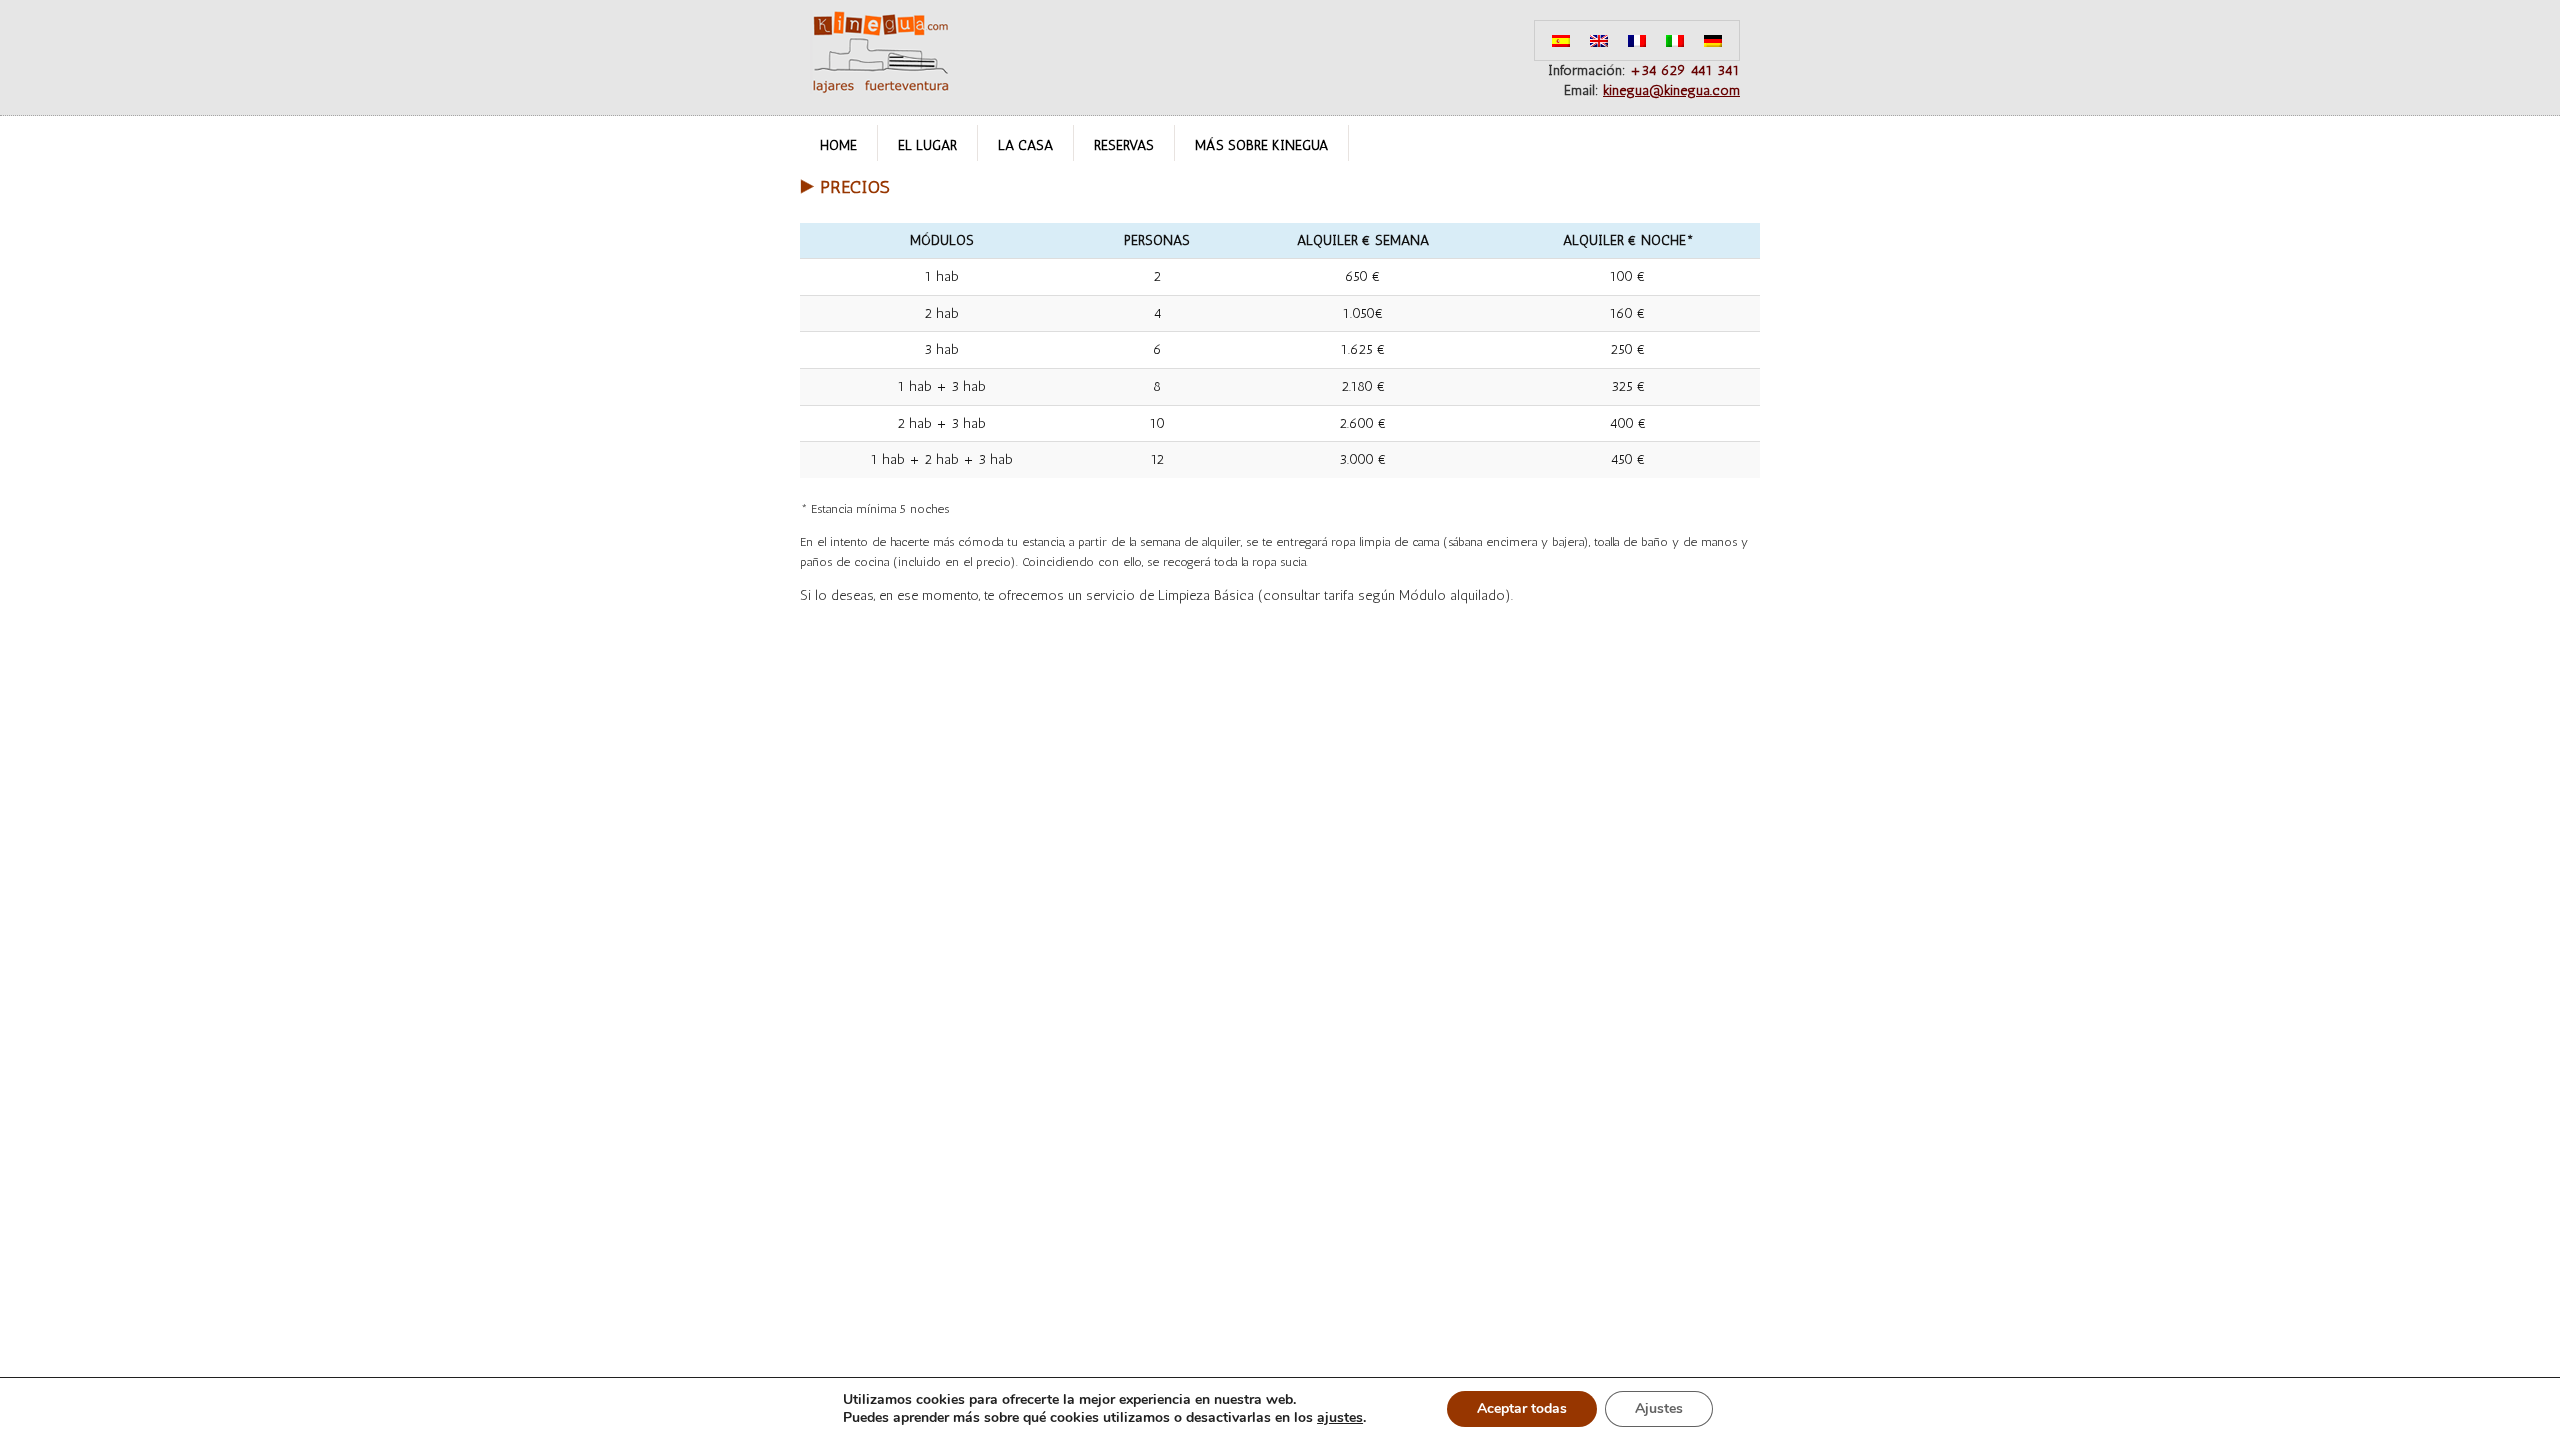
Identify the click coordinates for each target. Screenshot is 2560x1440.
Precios (855, 187)
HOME (838, 145)
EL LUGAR (927, 145)
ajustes (1340, 1418)
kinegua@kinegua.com (1671, 90)
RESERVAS (1124, 145)
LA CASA (1025, 145)
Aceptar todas (1522, 1408)
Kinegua (880, 52)
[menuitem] (1561, 40)
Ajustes (1659, 1408)
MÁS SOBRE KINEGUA (1261, 145)
